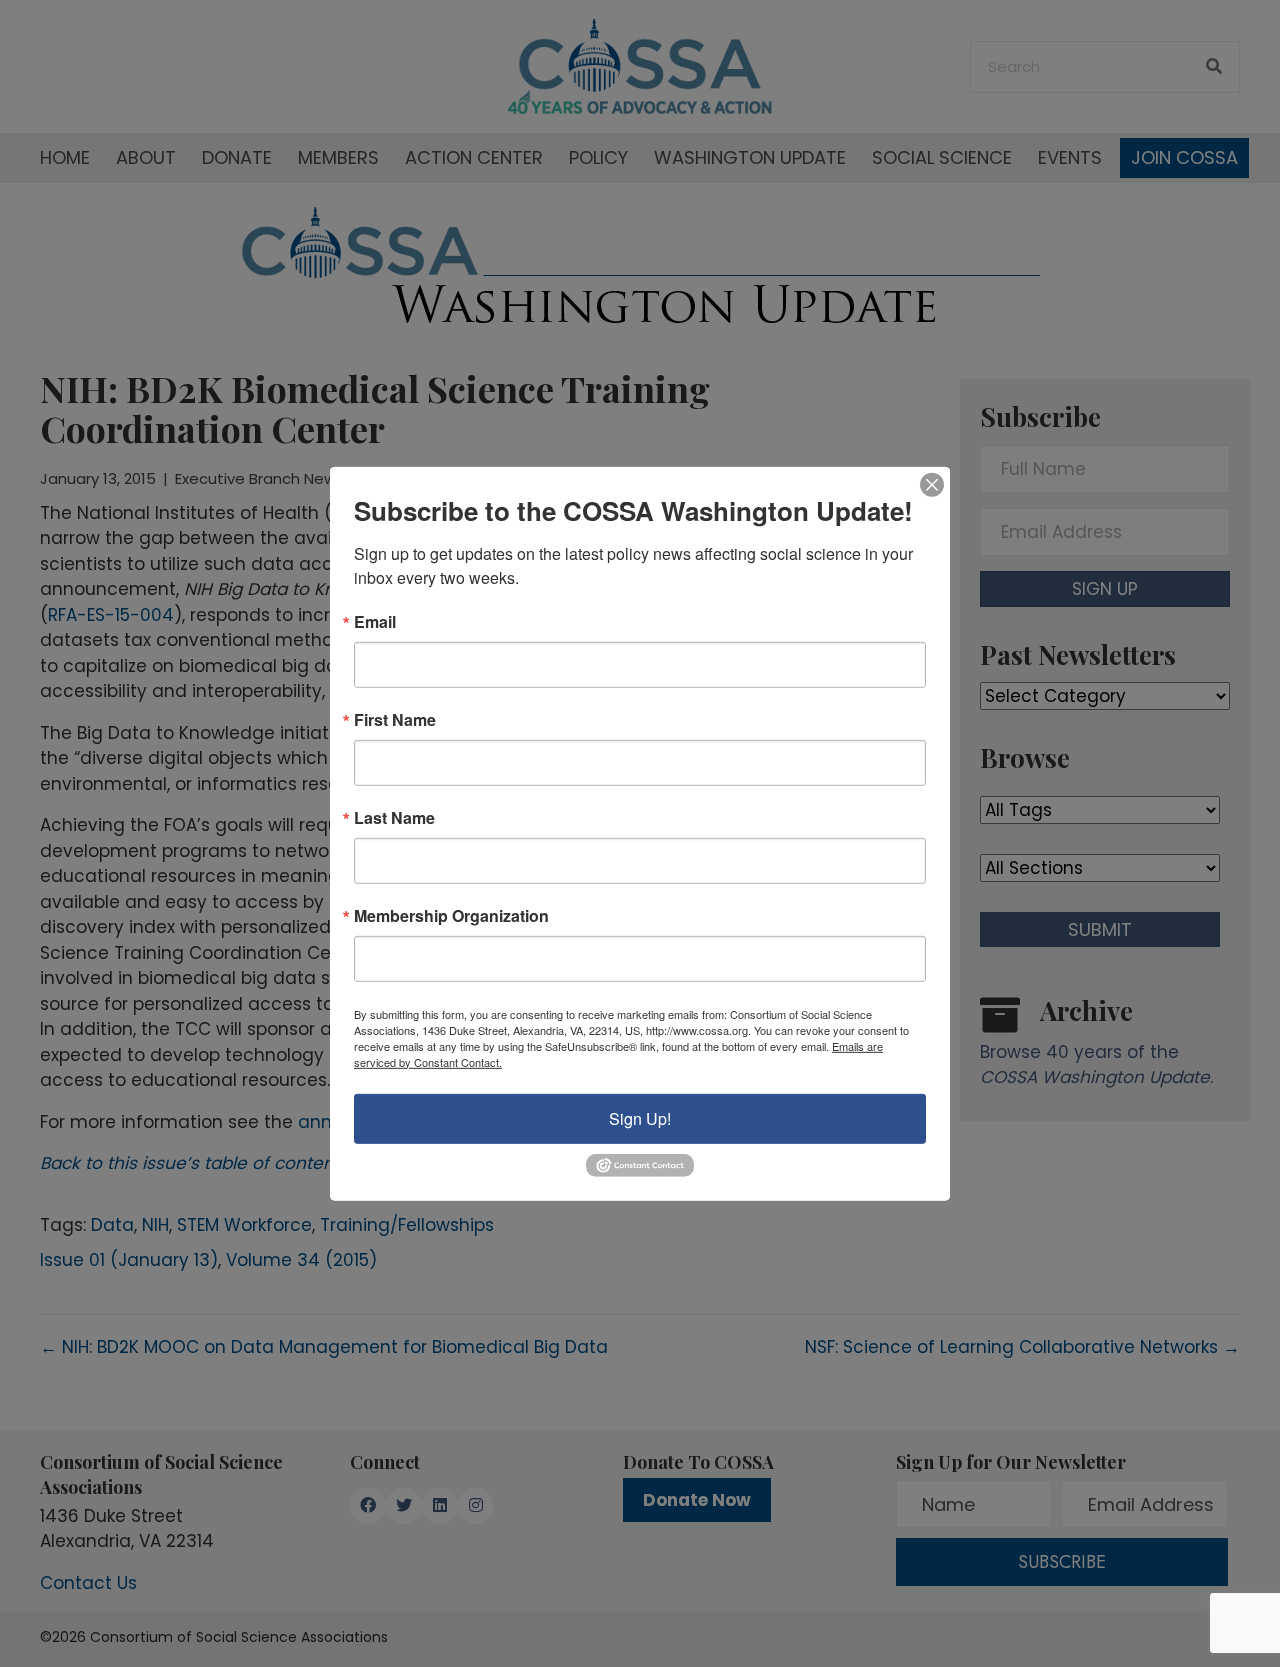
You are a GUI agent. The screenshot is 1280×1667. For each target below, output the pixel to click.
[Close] (932, 484)
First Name (395, 719)
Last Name (394, 817)
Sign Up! (640, 1117)
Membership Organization (451, 915)
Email (375, 621)
